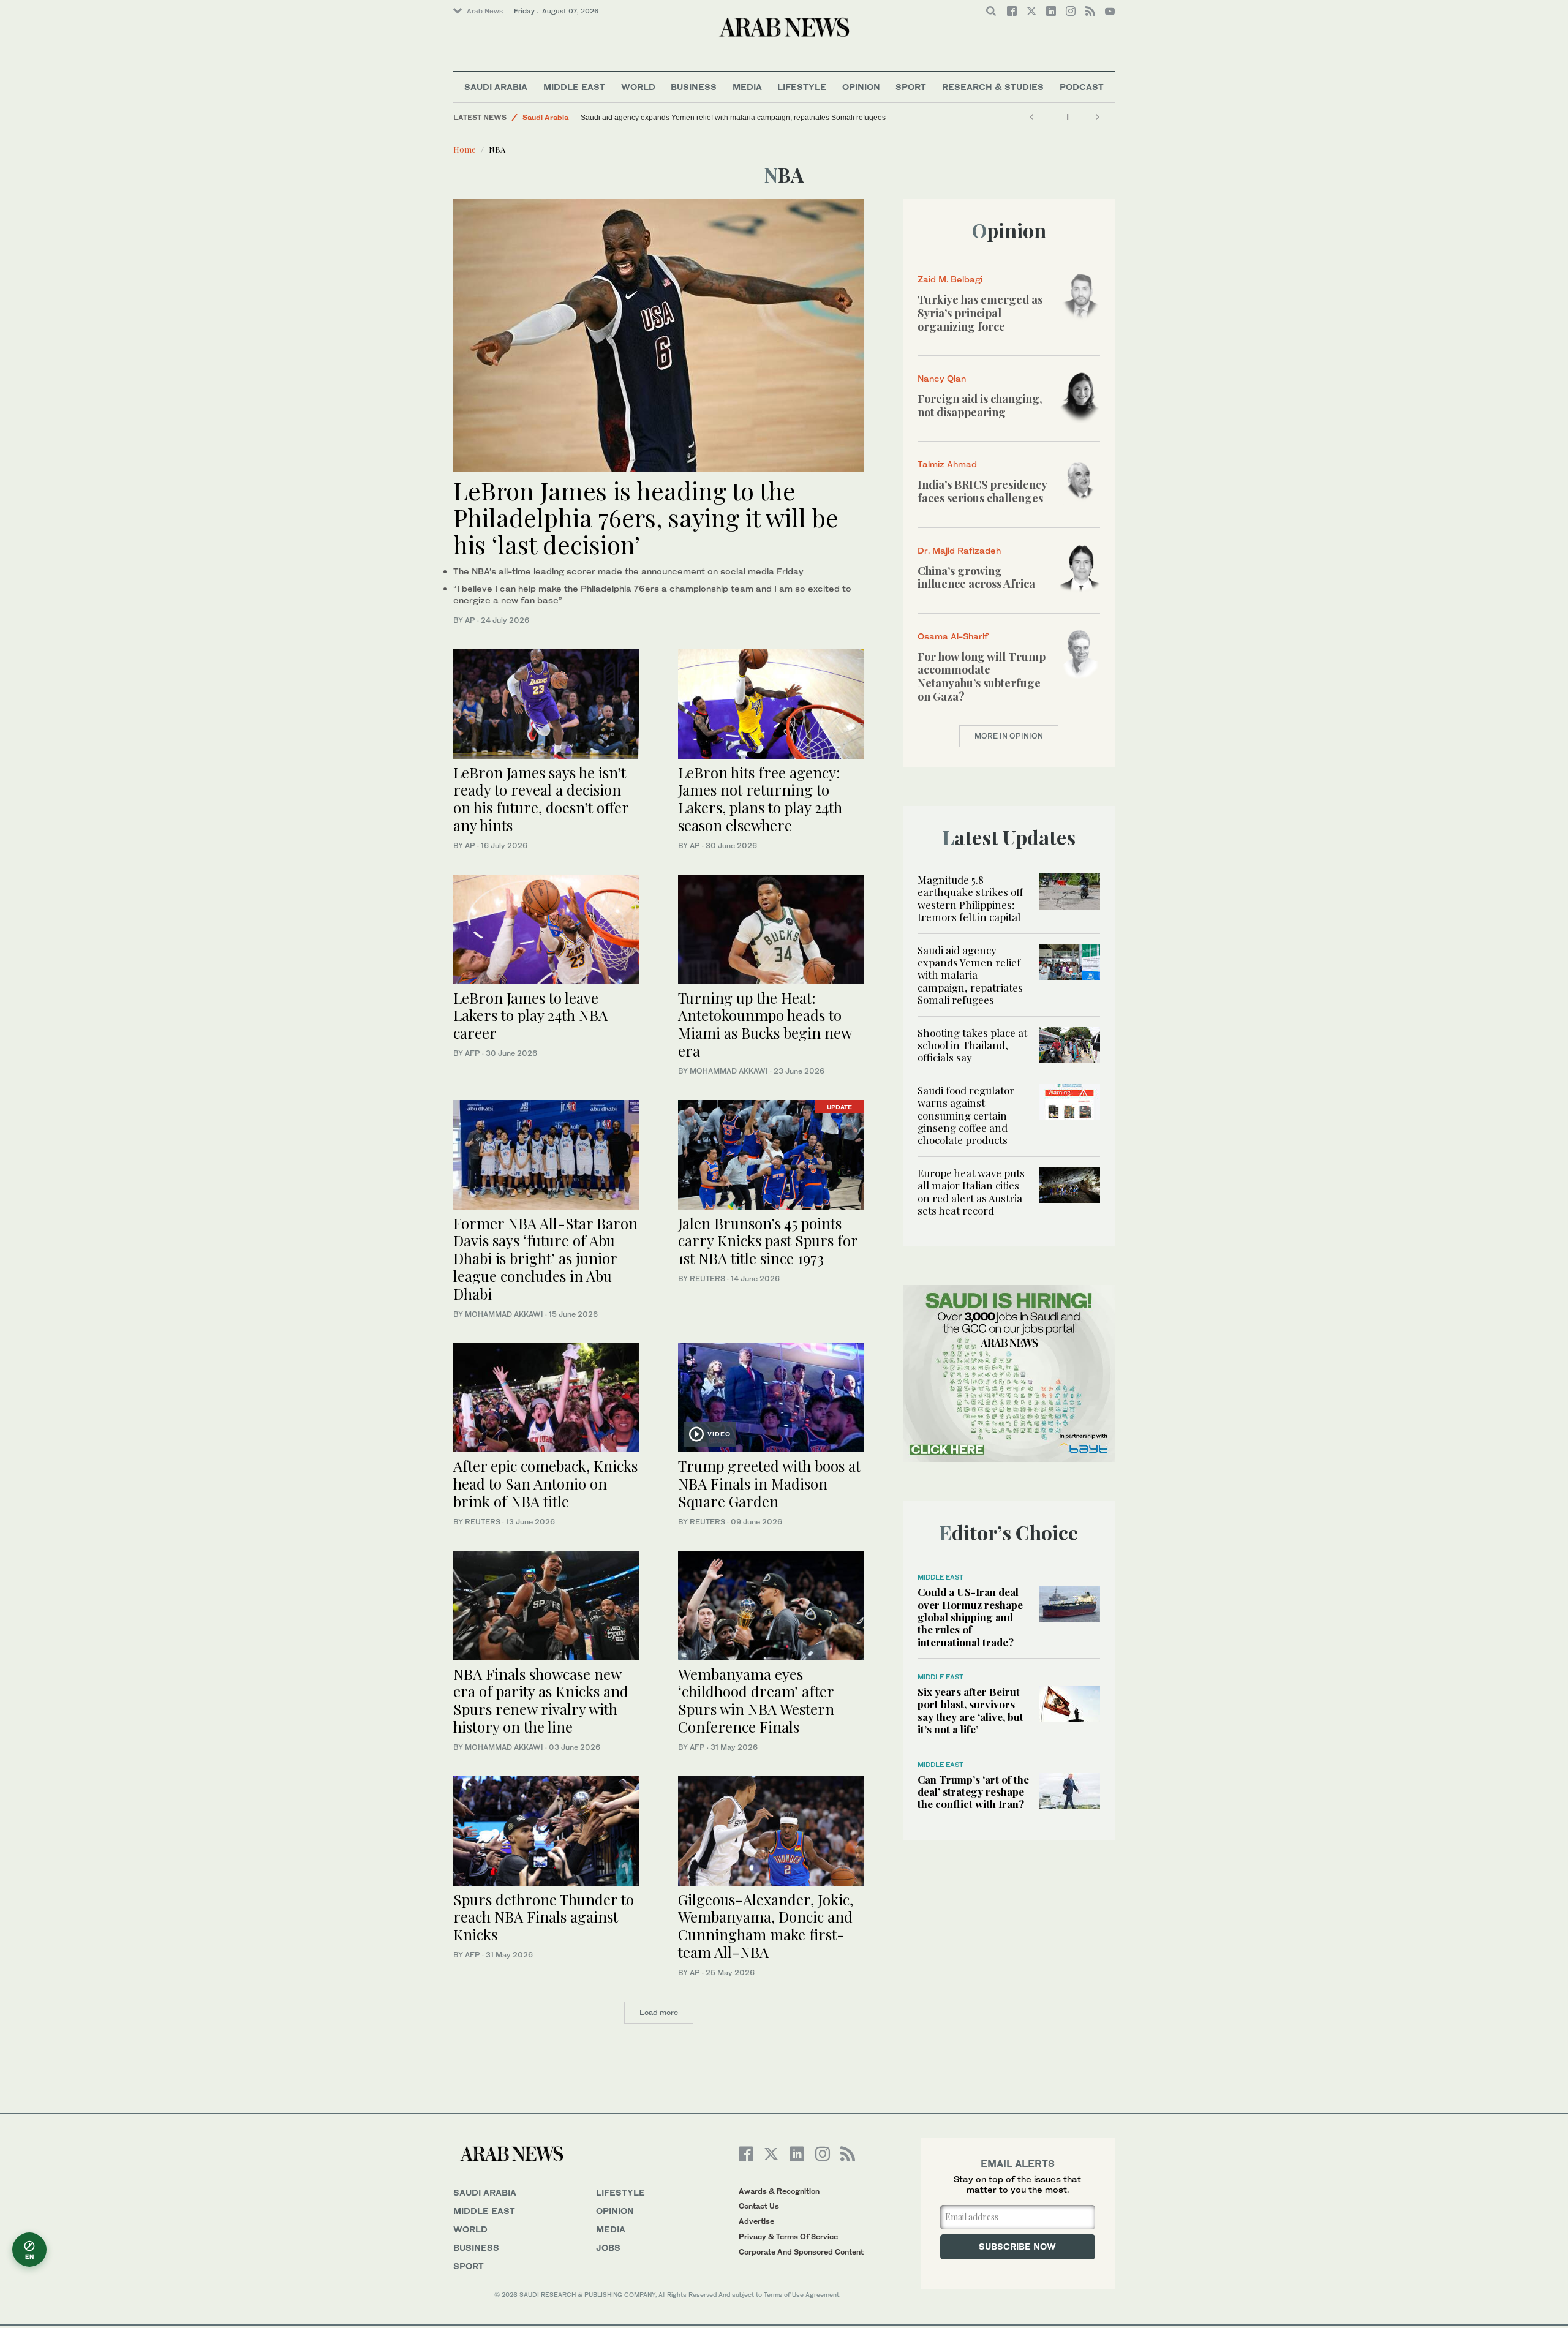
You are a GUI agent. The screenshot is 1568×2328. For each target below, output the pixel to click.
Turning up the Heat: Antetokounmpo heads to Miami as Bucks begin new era (765, 1024)
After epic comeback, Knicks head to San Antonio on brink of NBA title (545, 1483)
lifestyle (620, 2192)
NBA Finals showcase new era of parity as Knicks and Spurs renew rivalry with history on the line (541, 1700)
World (638, 87)
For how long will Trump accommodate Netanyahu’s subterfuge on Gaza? (982, 676)
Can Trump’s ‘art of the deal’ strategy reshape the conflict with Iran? (973, 1792)
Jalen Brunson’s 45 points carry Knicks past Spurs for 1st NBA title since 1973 (768, 1241)
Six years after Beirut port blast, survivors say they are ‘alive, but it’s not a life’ (971, 1710)
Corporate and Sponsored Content (801, 2252)
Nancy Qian (942, 378)
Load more (659, 2012)
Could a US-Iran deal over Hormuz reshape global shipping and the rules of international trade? (970, 1617)
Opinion (861, 87)
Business (694, 87)
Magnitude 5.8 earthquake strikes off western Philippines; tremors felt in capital (970, 898)
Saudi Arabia (496, 87)
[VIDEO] (771, 1396)
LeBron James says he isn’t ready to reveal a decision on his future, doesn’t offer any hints (541, 799)
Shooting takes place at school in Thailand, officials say (972, 1045)
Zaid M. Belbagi (950, 279)
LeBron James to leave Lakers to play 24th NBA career (530, 1015)
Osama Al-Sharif (953, 636)
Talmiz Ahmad (947, 464)
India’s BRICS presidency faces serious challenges (982, 491)
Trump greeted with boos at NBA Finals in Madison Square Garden (769, 1483)
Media (747, 87)
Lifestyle (802, 87)
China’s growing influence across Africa (976, 578)
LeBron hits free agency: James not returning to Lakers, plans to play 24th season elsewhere (760, 799)
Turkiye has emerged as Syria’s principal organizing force (980, 313)
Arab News (485, 11)
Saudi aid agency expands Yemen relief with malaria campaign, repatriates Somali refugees (733, 118)
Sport (911, 87)
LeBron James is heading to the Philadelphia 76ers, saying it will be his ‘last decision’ (646, 517)
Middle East (574, 87)
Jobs (608, 2247)
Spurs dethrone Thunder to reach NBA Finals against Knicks (544, 1917)
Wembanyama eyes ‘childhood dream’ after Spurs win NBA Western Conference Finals (756, 1700)
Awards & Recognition (779, 2191)
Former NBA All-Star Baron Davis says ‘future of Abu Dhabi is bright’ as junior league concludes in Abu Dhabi (545, 1258)
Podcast (1082, 87)
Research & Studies (993, 87)
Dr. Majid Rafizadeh (959, 550)
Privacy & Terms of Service (788, 2236)
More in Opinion (1009, 736)
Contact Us (759, 2206)
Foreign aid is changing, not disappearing (980, 405)
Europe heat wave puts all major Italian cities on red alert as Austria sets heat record (971, 1192)
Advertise (756, 2221)
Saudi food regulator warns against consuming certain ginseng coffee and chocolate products (966, 1115)
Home (465, 149)
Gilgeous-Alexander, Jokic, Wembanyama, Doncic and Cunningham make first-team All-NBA (766, 1926)
